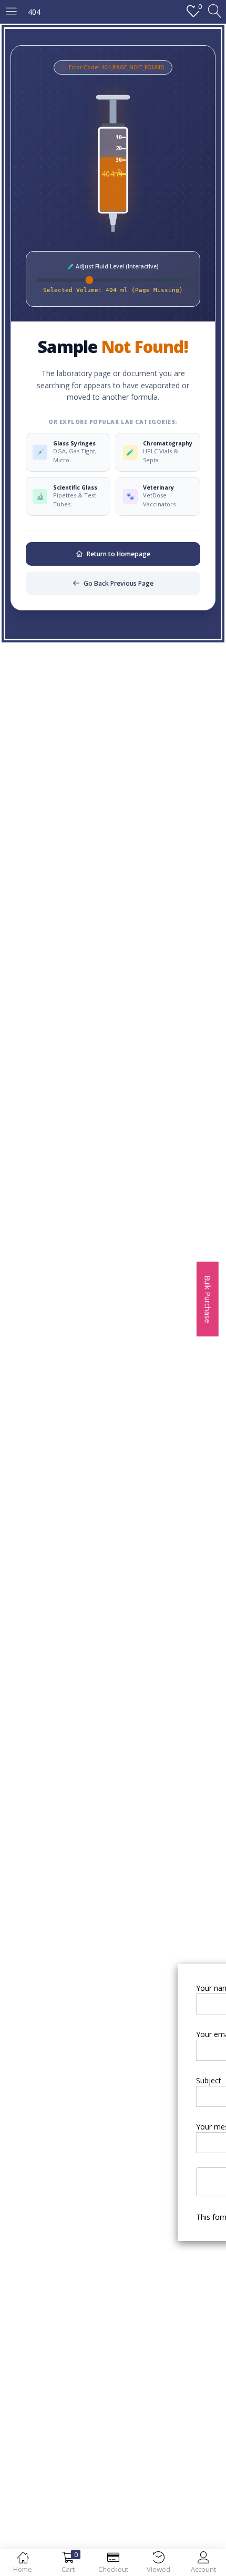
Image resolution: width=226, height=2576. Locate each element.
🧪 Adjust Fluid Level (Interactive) (113, 266)
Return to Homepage (119, 554)
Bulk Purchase (208, 1299)
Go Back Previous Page (119, 583)
